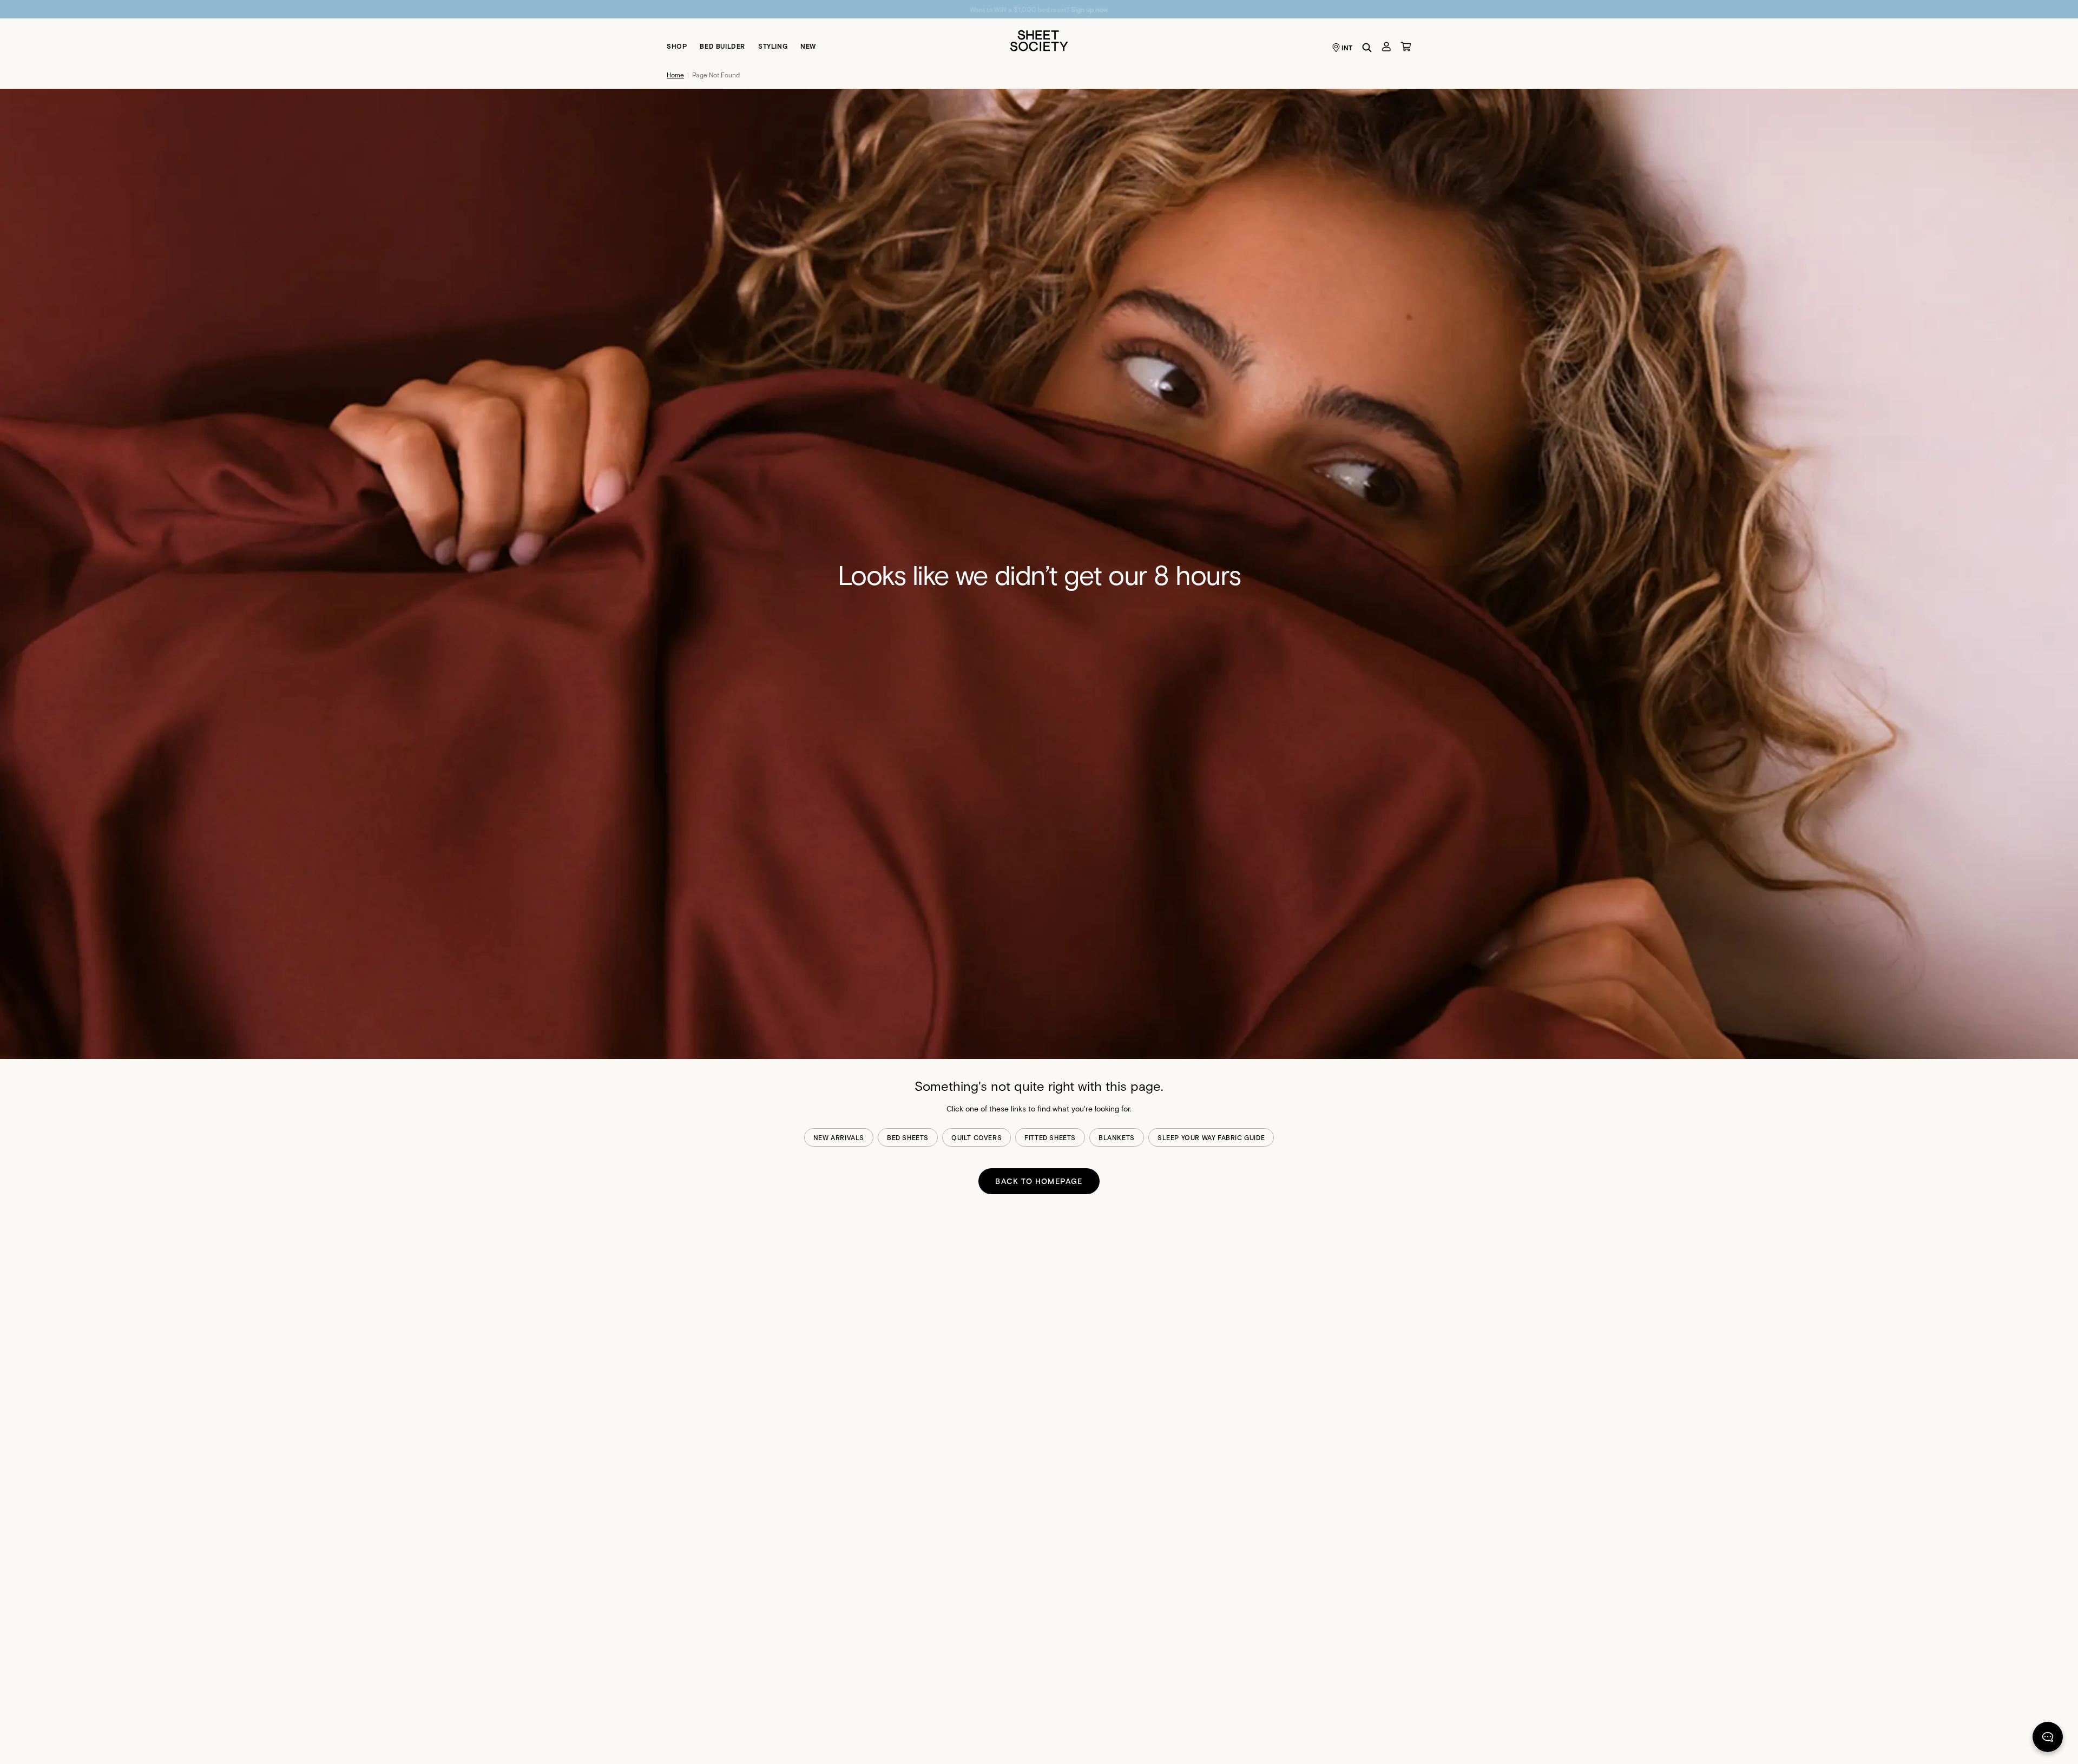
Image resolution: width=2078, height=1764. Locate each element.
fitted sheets (1050, 1137)
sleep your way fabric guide (1211, 1137)
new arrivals (839, 1137)
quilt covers (976, 1137)
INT (1347, 48)
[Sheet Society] (1039, 40)
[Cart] (1406, 47)
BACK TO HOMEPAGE (1039, 1181)
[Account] (1386, 47)
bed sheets (908, 1137)
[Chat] (2048, 1739)
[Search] (1367, 48)
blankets (1117, 1137)
